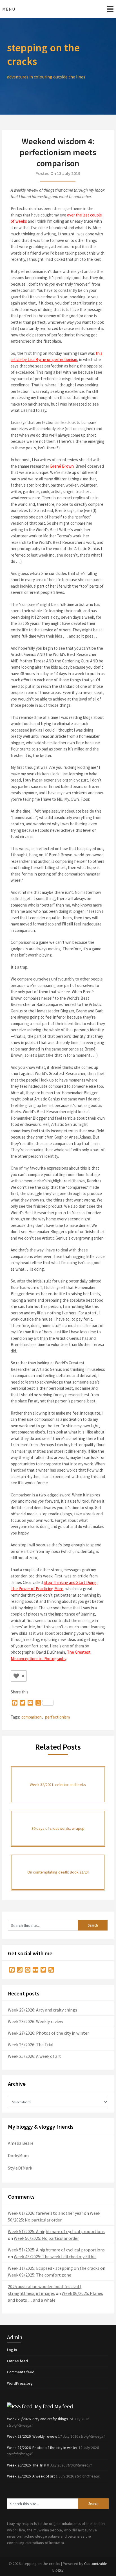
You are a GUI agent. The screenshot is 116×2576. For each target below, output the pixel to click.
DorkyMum (18, 2155)
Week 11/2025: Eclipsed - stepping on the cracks (54, 2268)
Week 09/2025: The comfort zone (40, 2275)
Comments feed (21, 2372)
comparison (32, 1717)
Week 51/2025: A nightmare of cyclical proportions (56, 2231)
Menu (9, 9)
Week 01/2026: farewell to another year (45, 2213)
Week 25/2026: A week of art (34, 2056)
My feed (64, 2406)
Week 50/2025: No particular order (46, 2238)
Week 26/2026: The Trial (31, 2045)
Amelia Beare (21, 2143)
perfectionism (57, 1717)
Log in (12, 2350)
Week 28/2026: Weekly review (35, 2021)
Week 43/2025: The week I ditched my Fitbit (55, 2257)
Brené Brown (62, 466)
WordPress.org (20, 2383)
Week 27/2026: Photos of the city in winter (48, 2033)
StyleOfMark (20, 2168)
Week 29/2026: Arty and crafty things (43, 2010)
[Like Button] (16, 1676)
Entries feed (17, 2361)
